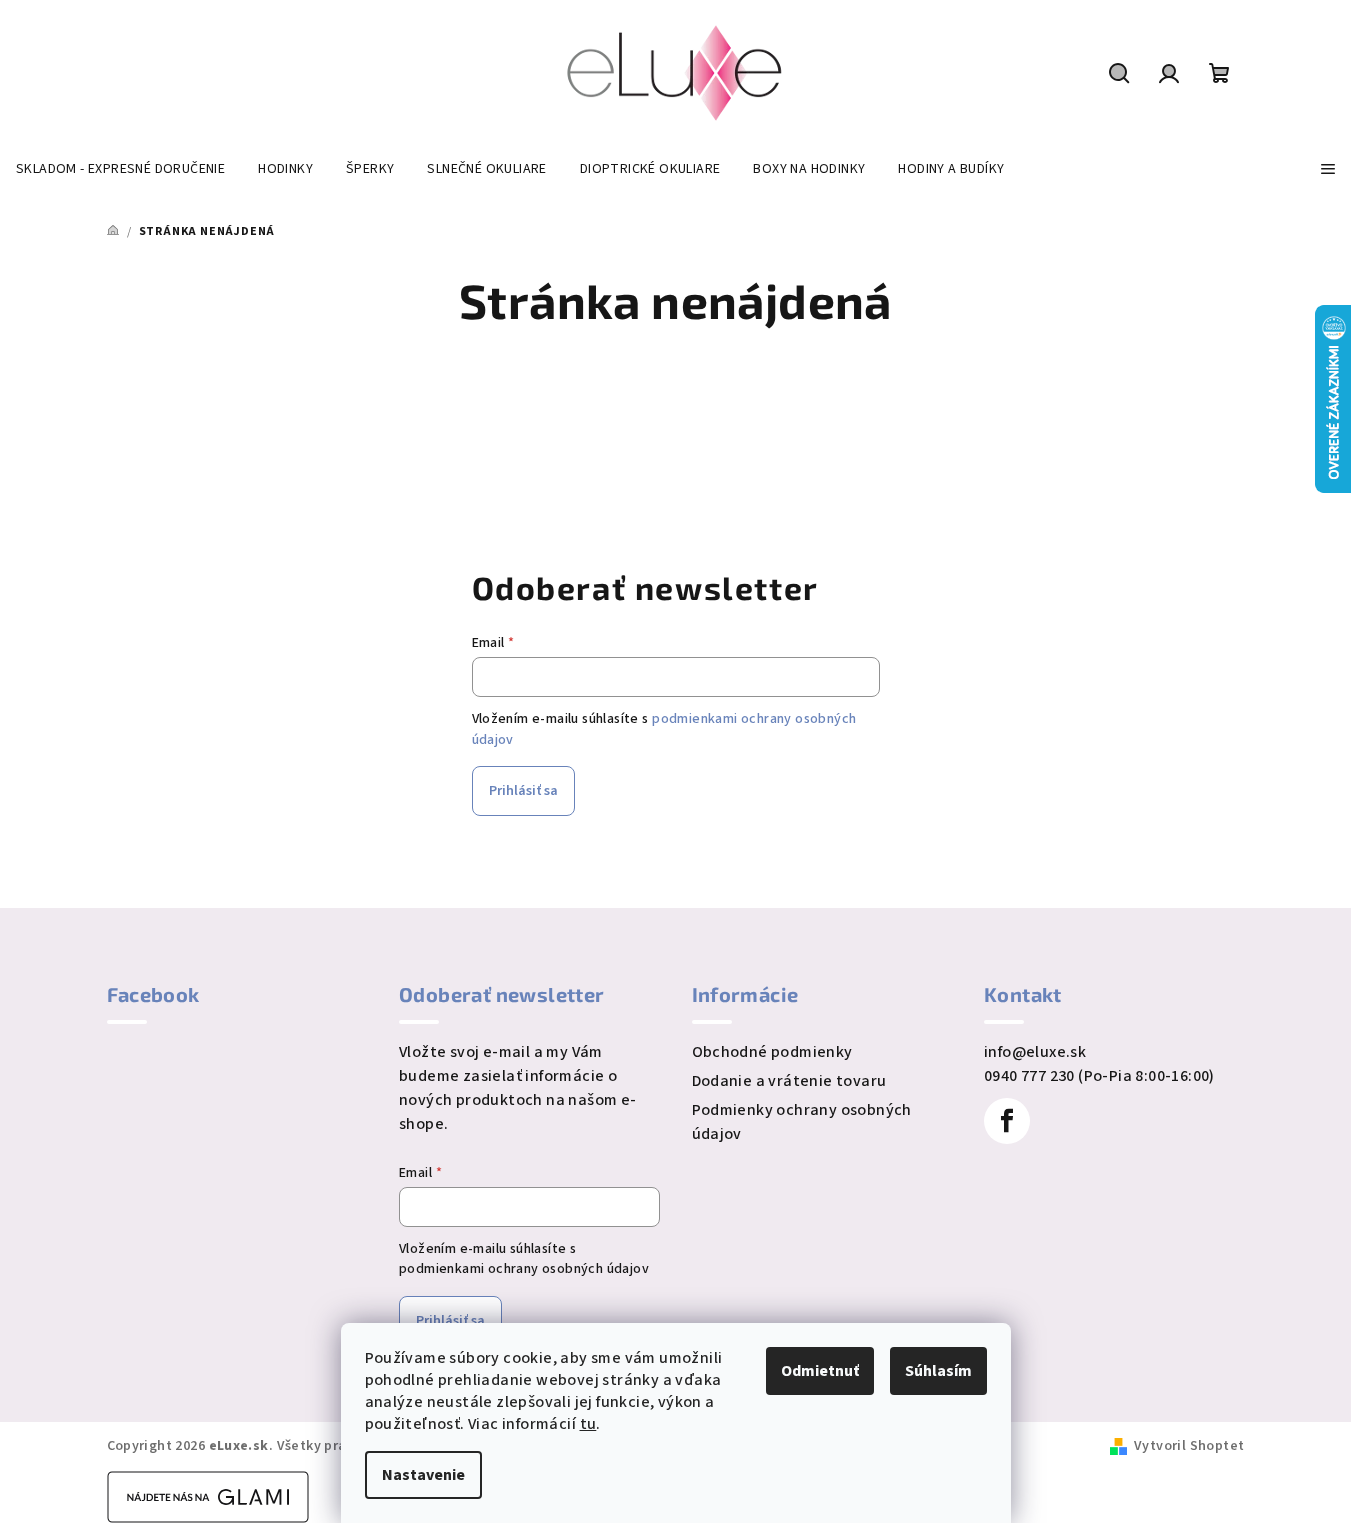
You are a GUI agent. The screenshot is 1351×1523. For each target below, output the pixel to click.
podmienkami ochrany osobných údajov (524, 1269)
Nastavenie (423, 1475)
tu (588, 1424)
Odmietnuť (820, 1371)
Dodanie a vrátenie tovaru (789, 1081)
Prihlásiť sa (523, 791)
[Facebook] (1007, 1121)
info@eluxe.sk (1035, 1052)
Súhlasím (938, 1371)
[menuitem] (120, 169)
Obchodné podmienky (772, 1052)
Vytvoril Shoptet (1189, 1446)
